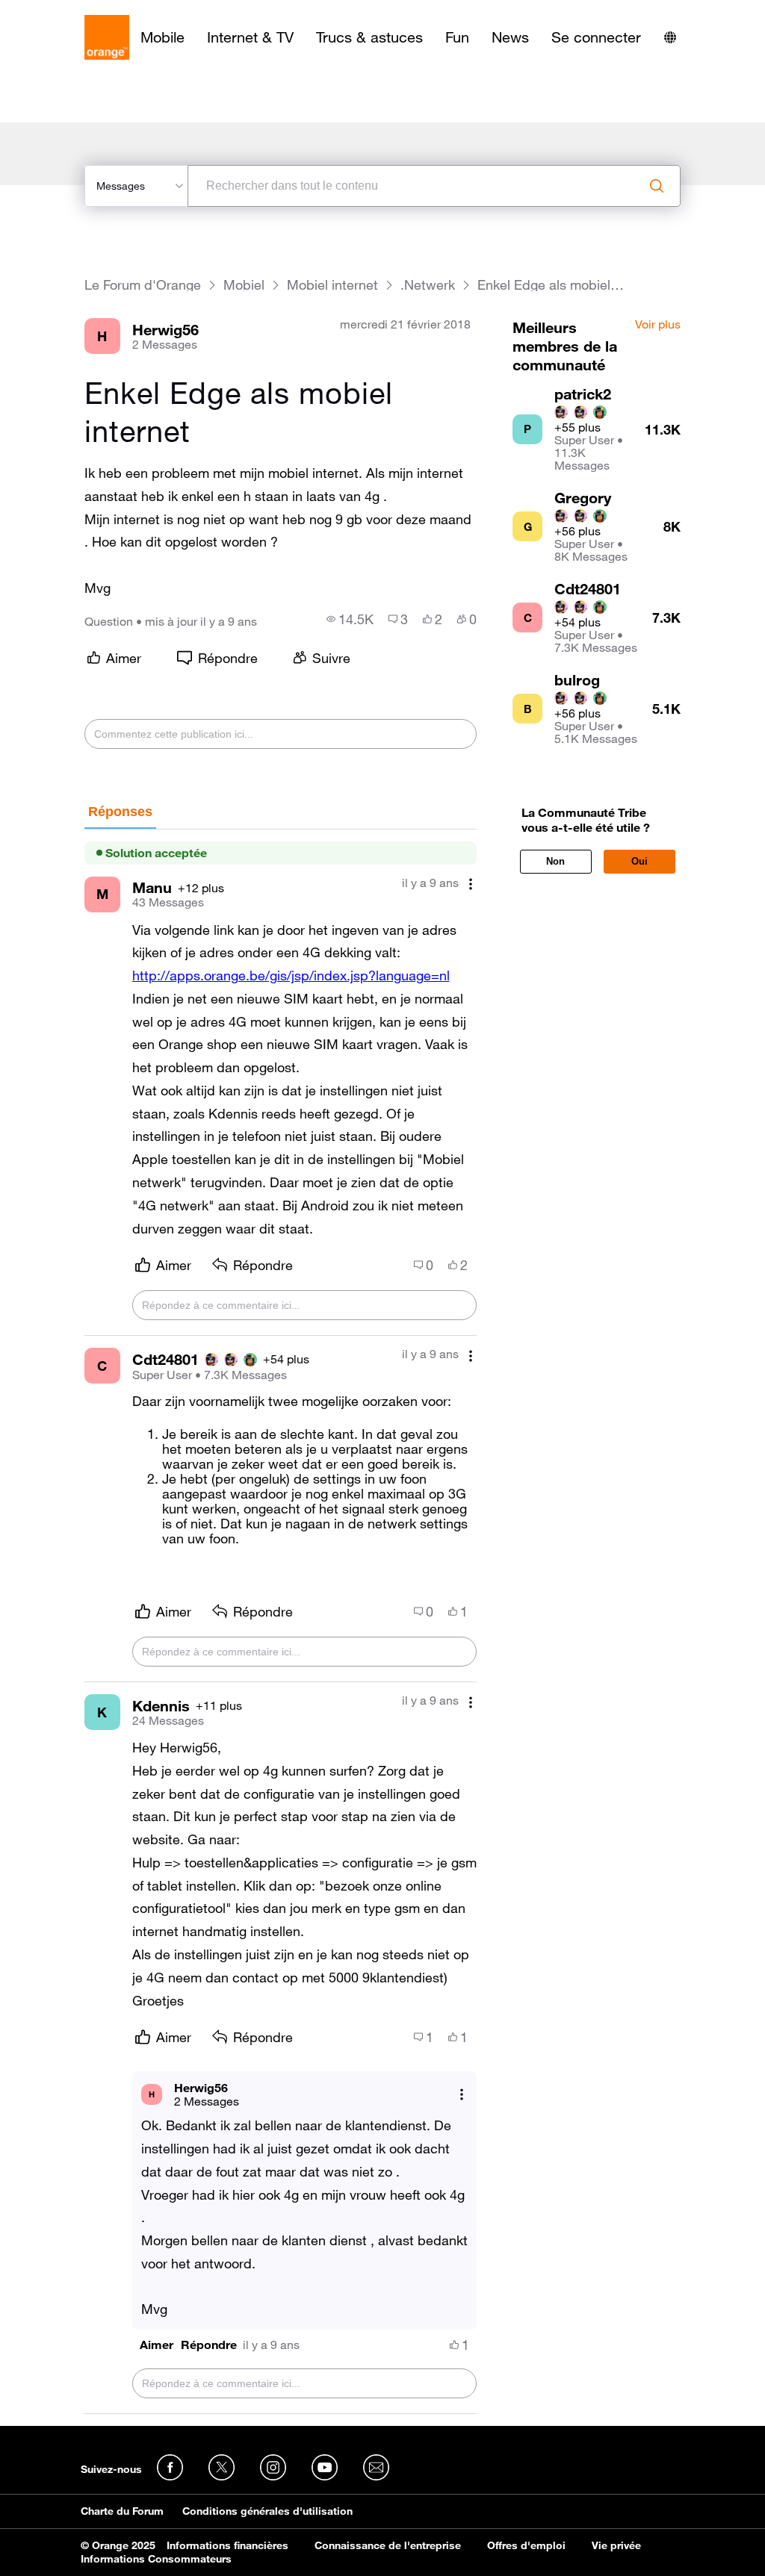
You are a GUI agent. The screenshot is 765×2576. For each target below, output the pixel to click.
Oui (639, 861)
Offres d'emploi (526, 2545)
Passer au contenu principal (80, 11)
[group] (350, 619)
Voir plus (658, 325)
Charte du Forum (122, 2511)
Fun (457, 37)
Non (555, 861)
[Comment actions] (471, 884)
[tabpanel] (281, 1622)
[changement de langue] (670, 37)
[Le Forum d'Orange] (107, 37)
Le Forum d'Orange (143, 285)
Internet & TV (250, 37)
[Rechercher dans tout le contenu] (657, 186)
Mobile (162, 37)
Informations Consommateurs (156, 2559)
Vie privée (616, 2545)
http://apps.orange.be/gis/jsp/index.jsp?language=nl (291, 975)
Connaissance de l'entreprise (388, 2545)
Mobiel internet (332, 285)
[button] (157, 2345)
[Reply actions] (462, 2094)
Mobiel (244, 285)
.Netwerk (428, 285)
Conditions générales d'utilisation (267, 2511)
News (510, 37)
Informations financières (227, 2545)
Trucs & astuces (369, 37)
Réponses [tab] (120, 812)
